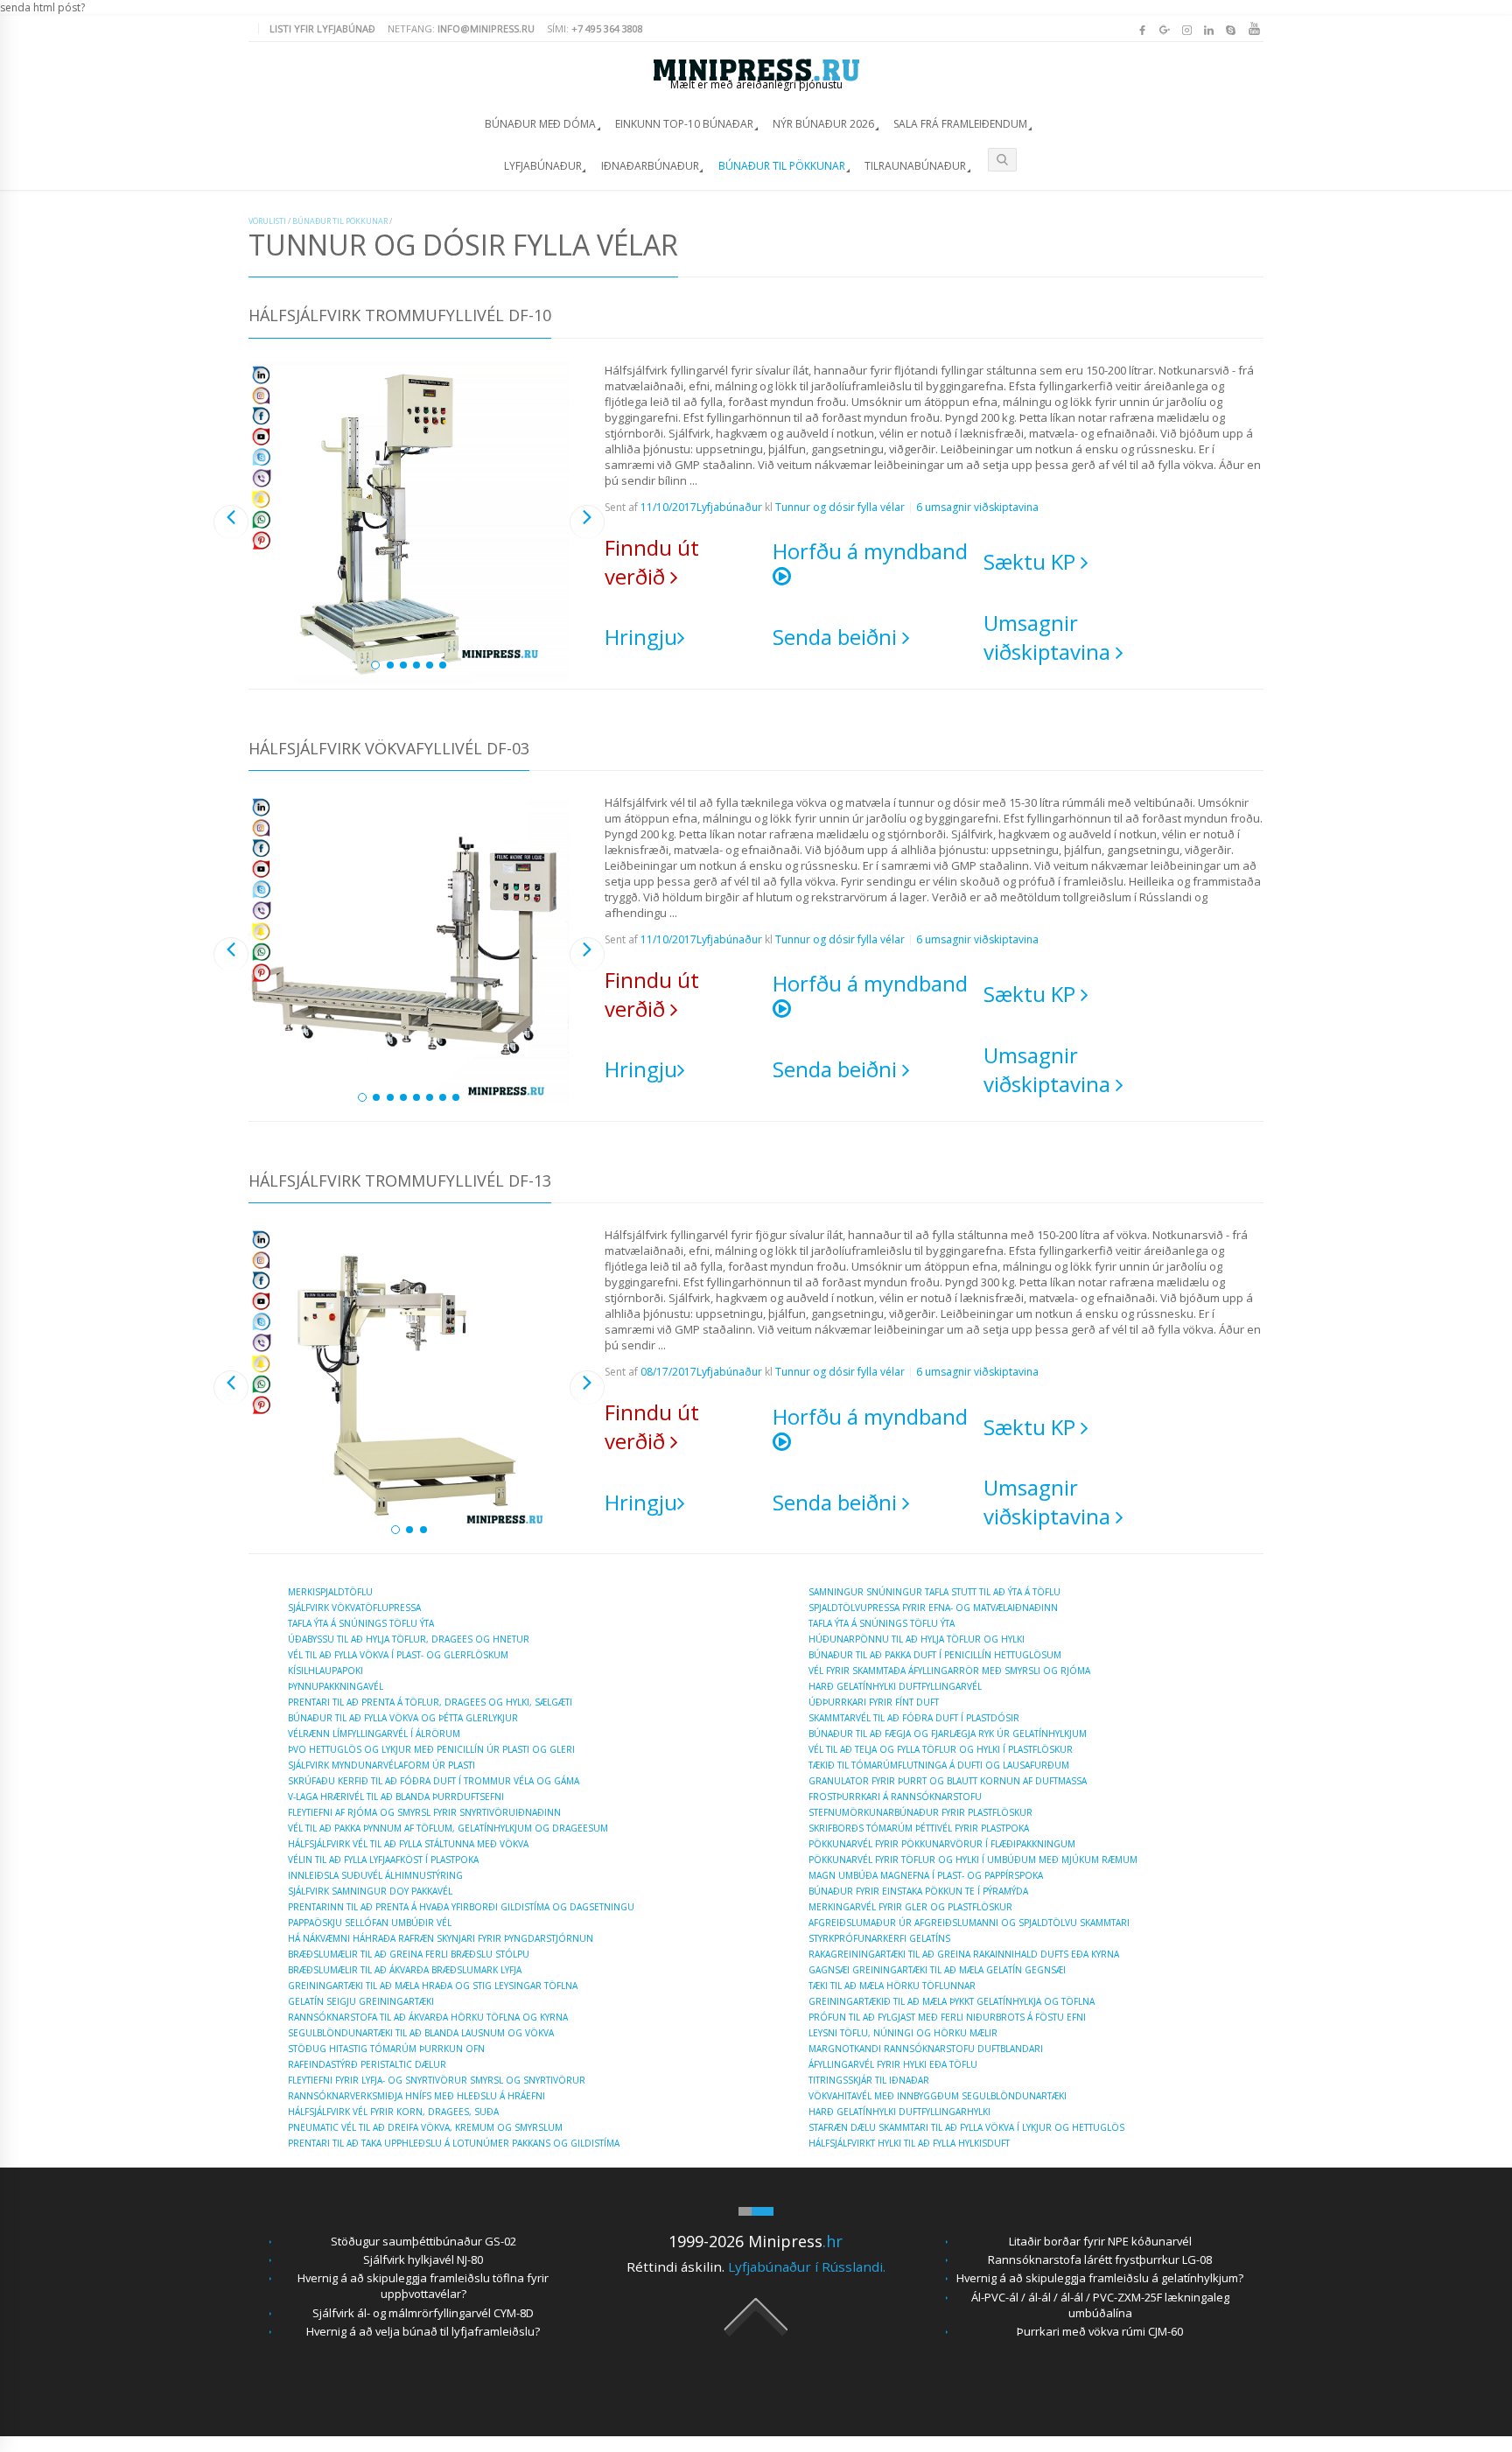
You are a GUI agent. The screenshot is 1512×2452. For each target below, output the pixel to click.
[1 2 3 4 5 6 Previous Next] (409, 523)
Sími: (595, 28)
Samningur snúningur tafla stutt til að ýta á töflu (934, 1592)
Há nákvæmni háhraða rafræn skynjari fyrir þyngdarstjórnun (441, 1938)
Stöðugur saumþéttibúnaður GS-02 (423, 2241)
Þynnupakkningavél (336, 1686)
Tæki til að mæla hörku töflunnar (892, 1986)
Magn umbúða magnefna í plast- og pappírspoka (926, 1875)
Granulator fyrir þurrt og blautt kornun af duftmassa (948, 1781)
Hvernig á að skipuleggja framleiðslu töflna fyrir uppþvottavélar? (423, 2286)
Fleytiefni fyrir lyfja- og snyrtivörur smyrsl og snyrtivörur (437, 2080)
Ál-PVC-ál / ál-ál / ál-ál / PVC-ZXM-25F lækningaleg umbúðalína (1100, 2305)
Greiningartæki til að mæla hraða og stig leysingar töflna (433, 1986)
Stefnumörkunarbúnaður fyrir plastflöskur (920, 1812)
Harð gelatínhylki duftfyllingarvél (895, 1686)
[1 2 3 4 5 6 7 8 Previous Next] (409, 955)
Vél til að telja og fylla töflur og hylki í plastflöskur (941, 1749)
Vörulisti (267, 221)
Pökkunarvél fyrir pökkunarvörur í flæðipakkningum (942, 1844)
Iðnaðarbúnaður (650, 166)
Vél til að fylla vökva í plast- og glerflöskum (398, 1655)
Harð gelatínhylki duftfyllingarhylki (899, 2112)
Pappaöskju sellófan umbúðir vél (370, 1923)
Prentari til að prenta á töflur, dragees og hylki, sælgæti (430, 1702)
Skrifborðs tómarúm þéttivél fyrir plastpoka (919, 1828)
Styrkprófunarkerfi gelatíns (879, 1938)
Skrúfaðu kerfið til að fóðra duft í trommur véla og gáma (434, 1781)
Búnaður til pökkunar (782, 166)
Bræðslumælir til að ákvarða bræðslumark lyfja (405, 1970)
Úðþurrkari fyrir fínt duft (874, 1702)
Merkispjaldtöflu (330, 1592)
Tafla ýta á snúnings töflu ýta (361, 1623)
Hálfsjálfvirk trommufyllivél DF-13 (400, 1182)
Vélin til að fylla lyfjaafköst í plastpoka (383, 1860)
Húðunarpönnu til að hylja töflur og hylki (917, 1639)
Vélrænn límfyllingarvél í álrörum (374, 1734)
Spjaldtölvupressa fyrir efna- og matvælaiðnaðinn (933, 1608)
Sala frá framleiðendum (960, 124)
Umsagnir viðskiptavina (1050, 637)
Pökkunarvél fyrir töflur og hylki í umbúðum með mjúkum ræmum (973, 1860)
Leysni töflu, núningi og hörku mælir (903, 2033)
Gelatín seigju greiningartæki (361, 2001)
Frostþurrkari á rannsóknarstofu (895, 1797)
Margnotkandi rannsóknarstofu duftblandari (926, 2049)
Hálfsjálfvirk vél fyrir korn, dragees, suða (393, 2112)
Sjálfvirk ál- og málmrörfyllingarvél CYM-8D (423, 2313)
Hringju (641, 637)
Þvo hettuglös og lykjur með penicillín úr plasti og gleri (431, 1749)
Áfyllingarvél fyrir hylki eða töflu (893, 2064)
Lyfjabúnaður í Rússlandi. (807, 2266)
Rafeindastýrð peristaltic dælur (367, 2064)
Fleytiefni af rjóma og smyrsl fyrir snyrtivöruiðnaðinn (424, 1812)
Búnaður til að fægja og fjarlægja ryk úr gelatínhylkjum (948, 1734)
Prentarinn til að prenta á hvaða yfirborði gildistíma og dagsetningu (461, 1907)
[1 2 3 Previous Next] (409, 1387)
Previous (231, 522)
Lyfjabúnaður (543, 166)
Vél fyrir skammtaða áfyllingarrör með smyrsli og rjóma (949, 1671)
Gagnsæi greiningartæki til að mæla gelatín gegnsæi (937, 1970)
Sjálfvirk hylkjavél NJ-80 (423, 2259)
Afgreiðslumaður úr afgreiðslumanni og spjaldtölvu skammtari (969, 1923)
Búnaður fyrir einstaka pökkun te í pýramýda (918, 1891)
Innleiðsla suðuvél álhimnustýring (375, 1875)
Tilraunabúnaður (915, 166)
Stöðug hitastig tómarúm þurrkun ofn (386, 2049)
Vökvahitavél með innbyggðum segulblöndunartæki (938, 2096)
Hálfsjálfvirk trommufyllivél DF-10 (400, 316)
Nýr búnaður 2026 (823, 124)
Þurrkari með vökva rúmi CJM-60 (1100, 2331)
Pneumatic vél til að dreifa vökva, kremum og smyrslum (425, 2127)
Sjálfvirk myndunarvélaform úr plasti (381, 1765)
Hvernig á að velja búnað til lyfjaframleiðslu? (423, 2331)
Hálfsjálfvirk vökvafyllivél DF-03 (389, 750)
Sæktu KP (1032, 561)
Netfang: (461, 28)
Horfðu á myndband (870, 551)
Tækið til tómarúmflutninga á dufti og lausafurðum (939, 1765)
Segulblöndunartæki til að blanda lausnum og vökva (421, 2033)
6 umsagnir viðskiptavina (977, 507)
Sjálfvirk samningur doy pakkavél (370, 1891)
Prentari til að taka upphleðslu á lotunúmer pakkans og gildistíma (454, 2143)
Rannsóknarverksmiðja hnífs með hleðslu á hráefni (416, 2096)
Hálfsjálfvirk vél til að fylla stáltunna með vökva (408, 1844)
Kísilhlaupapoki (325, 1671)
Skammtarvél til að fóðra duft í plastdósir (914, 1718)
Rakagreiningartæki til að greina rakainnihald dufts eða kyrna (964, 1954)
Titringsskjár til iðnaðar (869, 2080)
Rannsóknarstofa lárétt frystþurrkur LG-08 (1100, 2259)
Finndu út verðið (652, 562)
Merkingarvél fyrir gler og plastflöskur (910, 1907)
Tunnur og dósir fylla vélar (840, 507)
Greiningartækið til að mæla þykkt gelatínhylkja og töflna (952, 2001)
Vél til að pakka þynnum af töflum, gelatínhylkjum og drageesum (448, 1828)
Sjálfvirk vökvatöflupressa (354, 1608)
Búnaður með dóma (540, 124)
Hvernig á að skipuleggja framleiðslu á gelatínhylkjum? (1100, 2278)
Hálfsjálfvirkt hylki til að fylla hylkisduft (909, 2143)
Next (587, 522)
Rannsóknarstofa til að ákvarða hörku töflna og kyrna (428, 2017)
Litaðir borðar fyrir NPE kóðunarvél (1100, 2241)
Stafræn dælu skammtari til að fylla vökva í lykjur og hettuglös (966, 2127)
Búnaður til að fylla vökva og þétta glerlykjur (403, 1718)
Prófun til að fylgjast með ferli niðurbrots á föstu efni (947, 2017)
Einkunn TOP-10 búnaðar (684, 124)
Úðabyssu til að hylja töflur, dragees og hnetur (409, 1639)
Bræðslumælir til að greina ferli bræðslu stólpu (409, 1954)
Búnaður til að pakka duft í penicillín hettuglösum (935, 1655)
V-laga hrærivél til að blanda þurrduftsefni (396, 1797)
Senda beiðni (837, 637)
